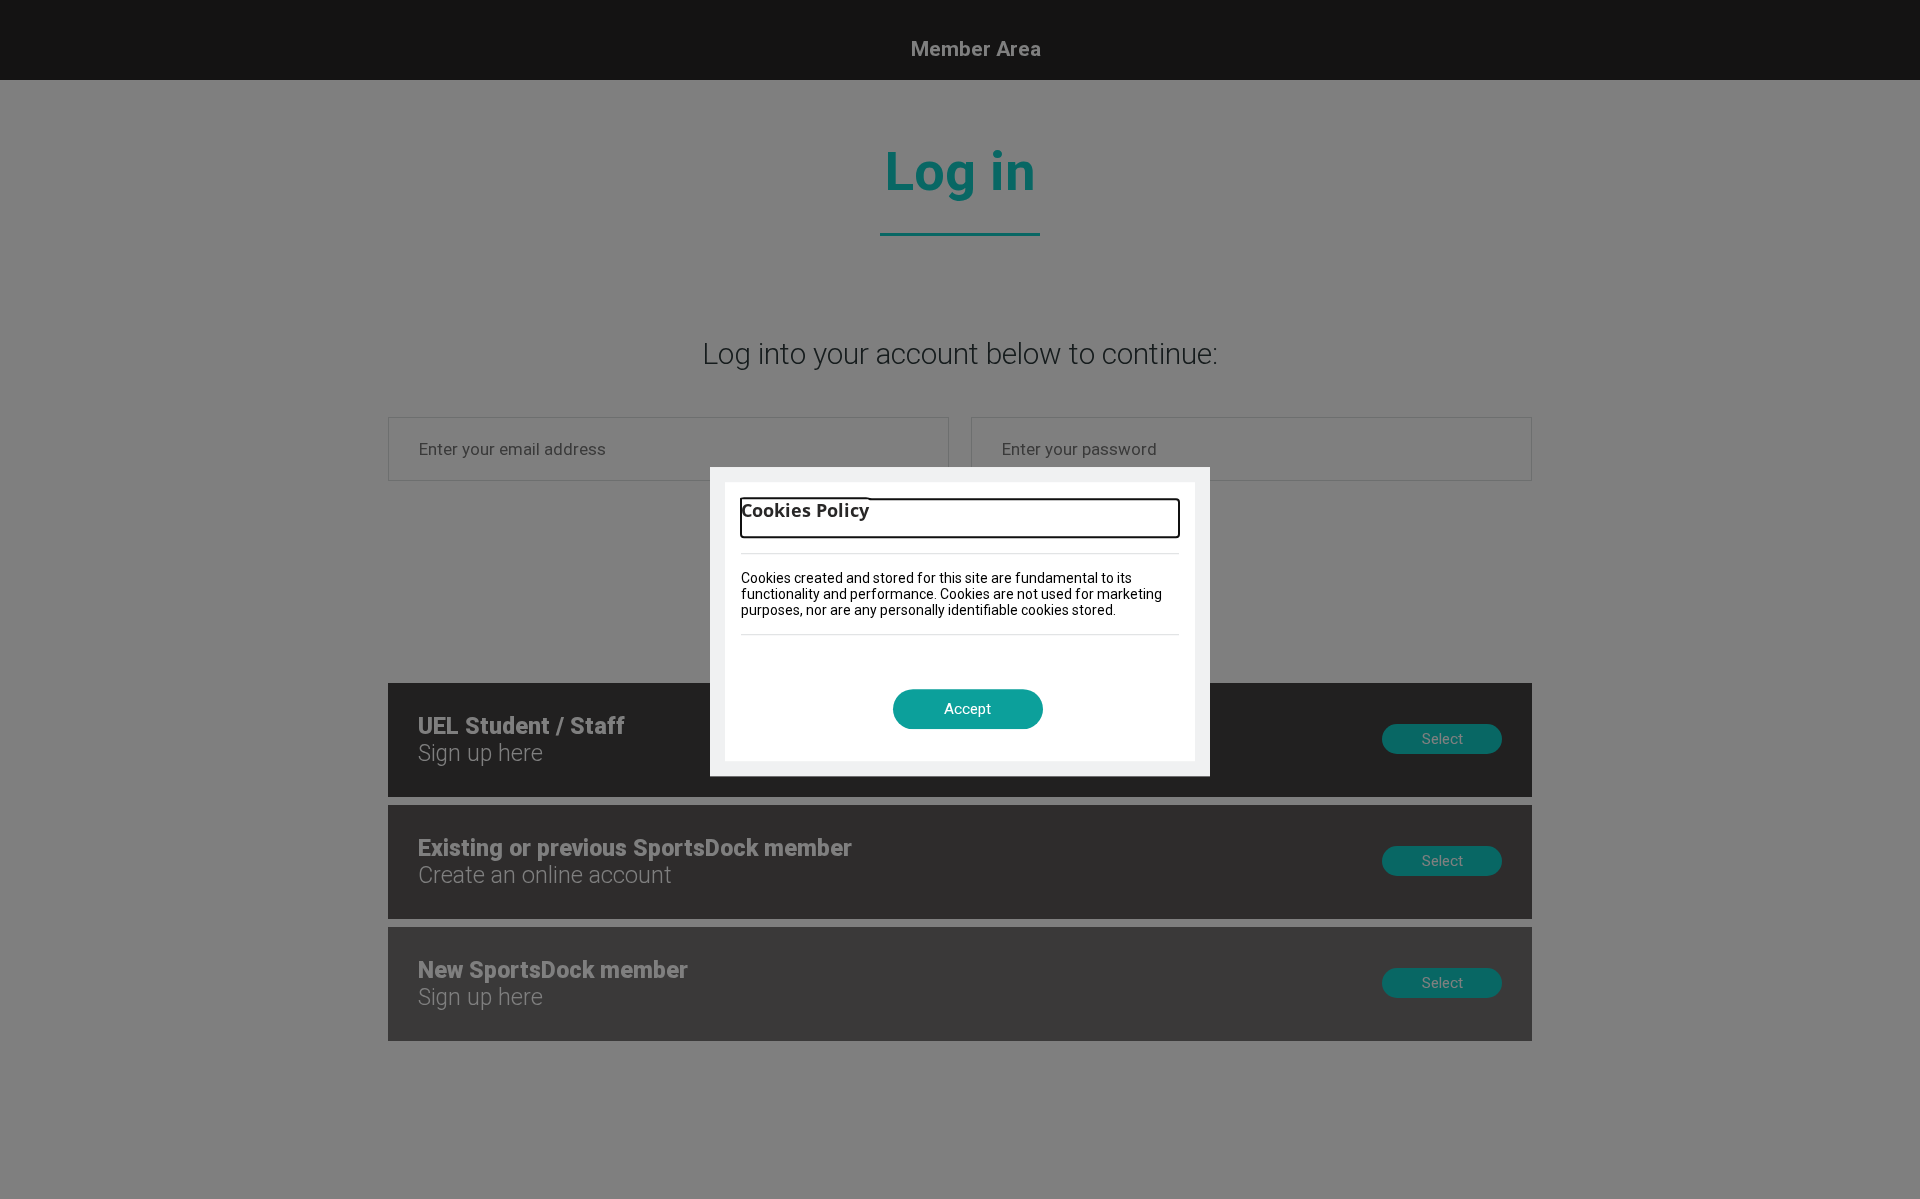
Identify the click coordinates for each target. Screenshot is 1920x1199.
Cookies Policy (805, 510)
